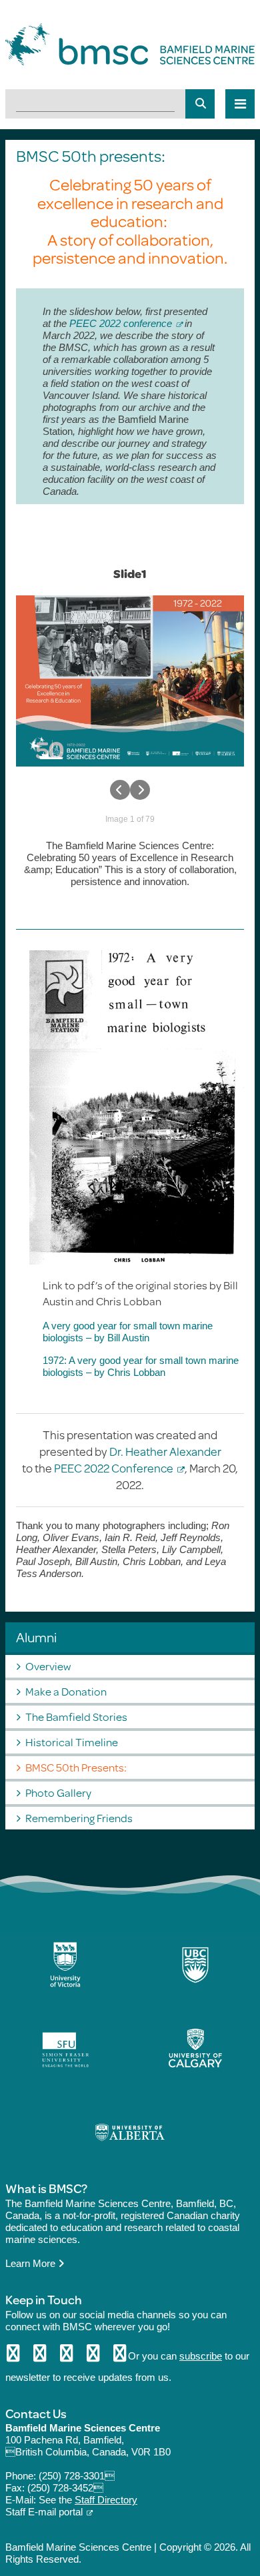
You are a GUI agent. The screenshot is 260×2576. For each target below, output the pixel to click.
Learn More (32, 2263)
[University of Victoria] (65, 1965)
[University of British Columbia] (195, 1965)
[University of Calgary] (195, 2049)
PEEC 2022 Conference (114, 1468)
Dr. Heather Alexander (165, 1451)
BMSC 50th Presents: (76, 1767)
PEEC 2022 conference (121, 323)
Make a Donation (66, 1691)
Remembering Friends (79, 1818)
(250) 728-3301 (77, 2476)
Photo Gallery (58, 1792)
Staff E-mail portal (44, 2512)
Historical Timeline (72, 1742)
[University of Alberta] (130, 2132)
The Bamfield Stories (76, 1717)
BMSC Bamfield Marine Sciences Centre (130, 45)
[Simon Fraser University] (65, 2049)
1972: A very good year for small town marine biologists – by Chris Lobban (141, 1366)
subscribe (201, 2356)
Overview (48, 1666)
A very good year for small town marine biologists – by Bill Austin (128, 1332)
